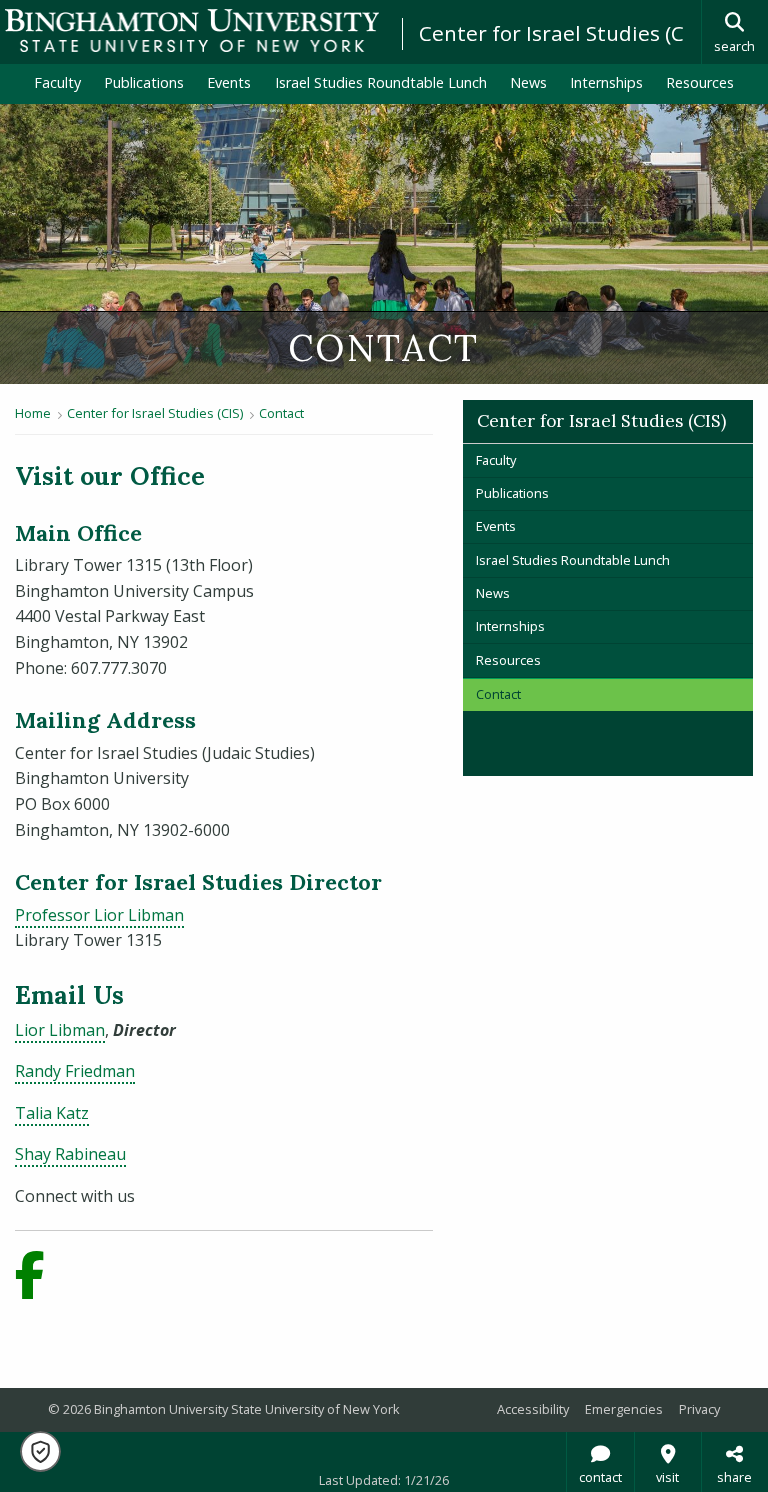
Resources (700, 82)
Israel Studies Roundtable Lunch (381, 82)
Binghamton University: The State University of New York (192, 30)
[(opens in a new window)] (39, 1287)
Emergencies (624, 1409)
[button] (40, 1451)
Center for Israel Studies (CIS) (563, 33)
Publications (144, 82)
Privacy (699, 1409)
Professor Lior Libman (99, 915)
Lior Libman (60, 1030)
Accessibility (533, 1409)
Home (33, 413)
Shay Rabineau (70, 1154)
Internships (606, 82)
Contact (281, 413)
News (528, 82)
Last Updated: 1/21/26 (384, 1480)
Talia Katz (52, 1113)
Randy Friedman (75, 1071)
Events (229, 82)
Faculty (57, 82)
